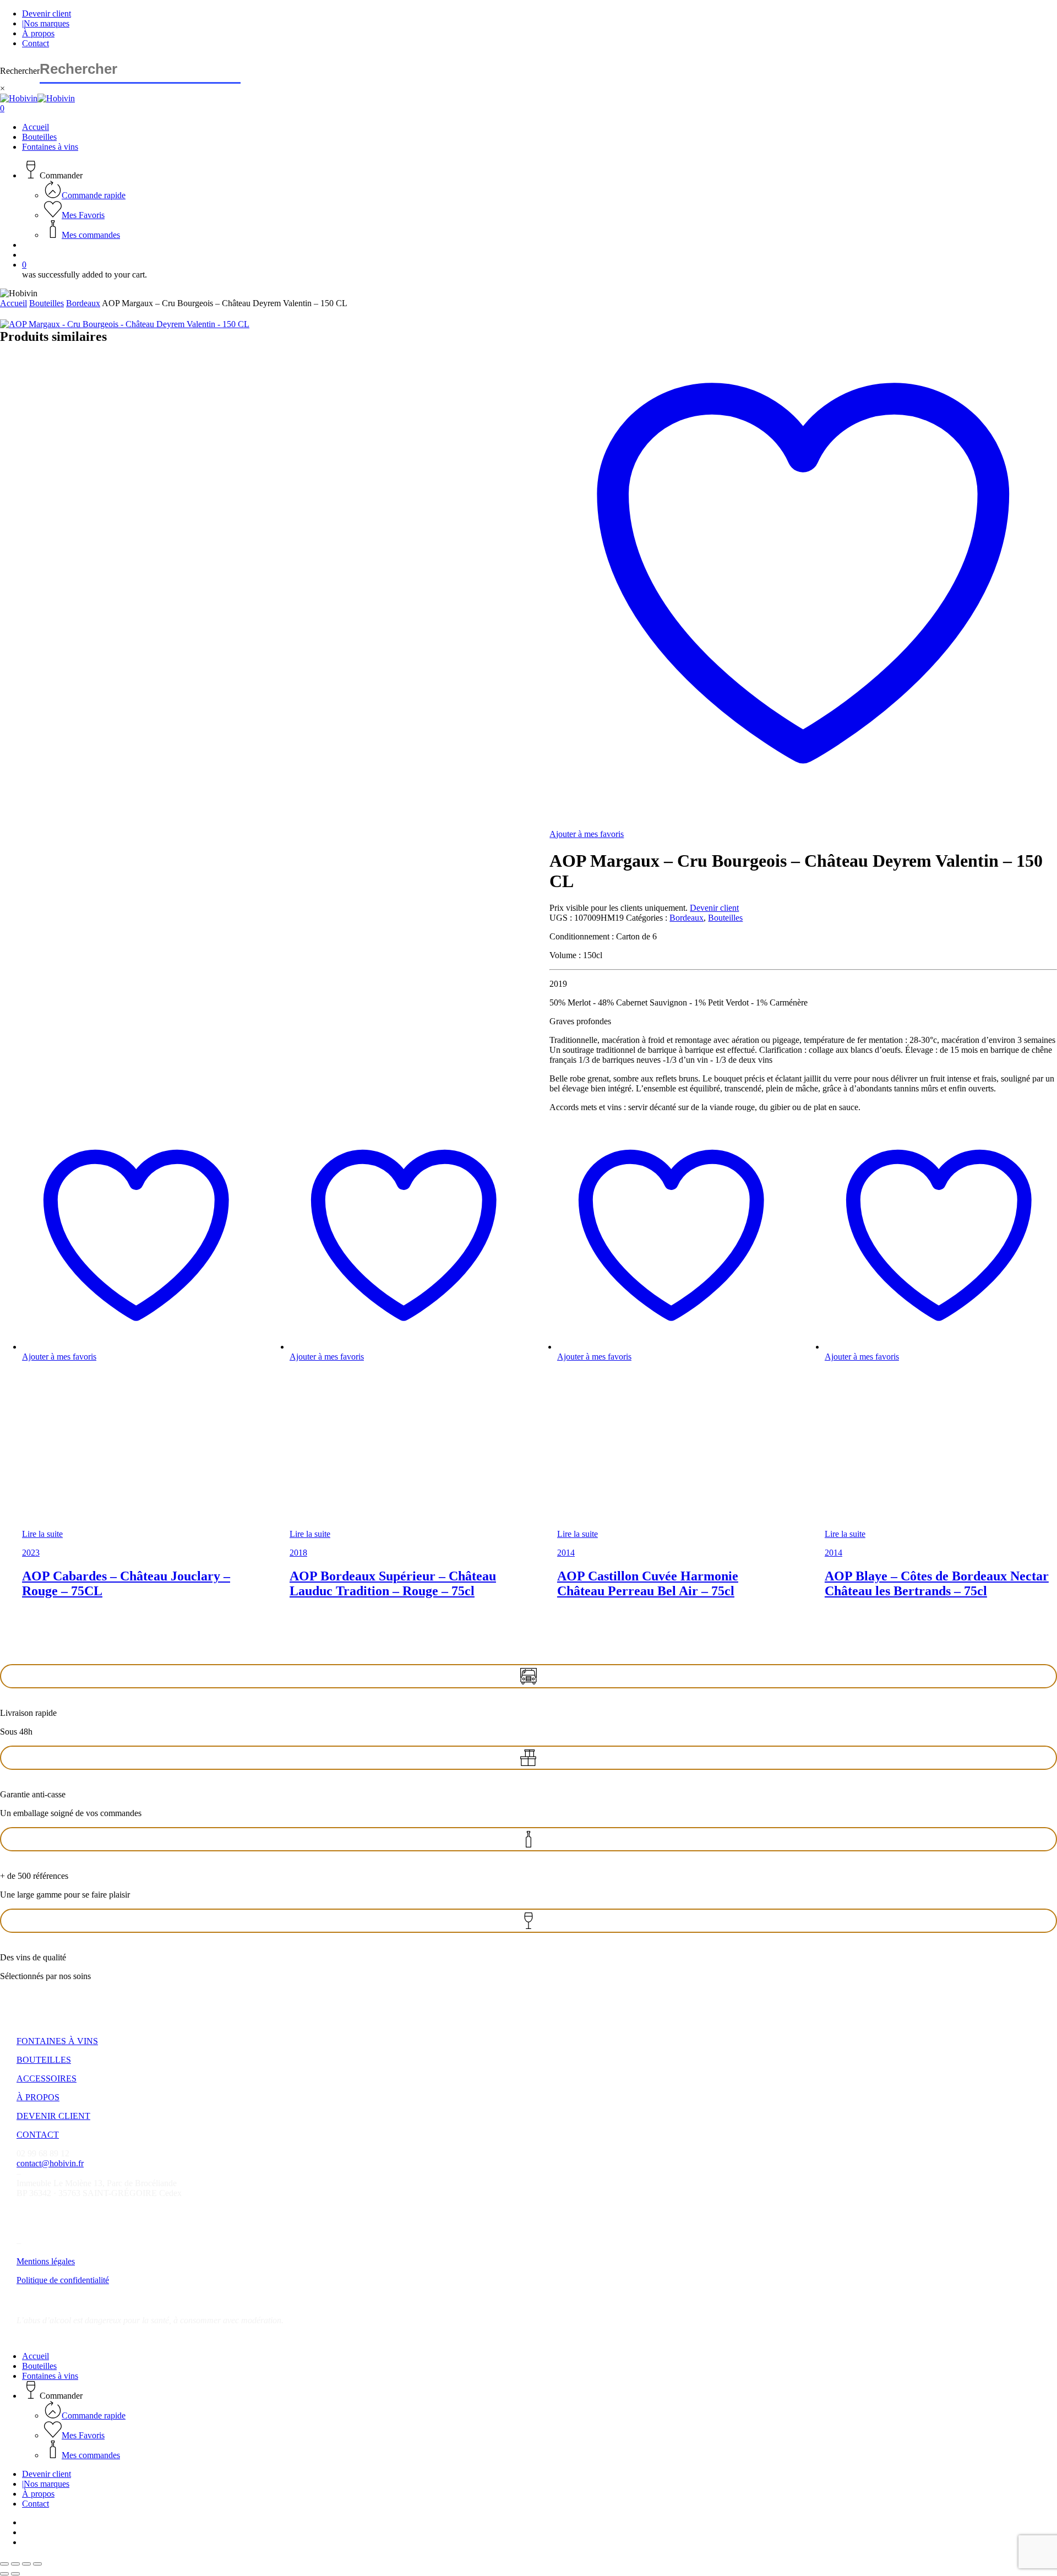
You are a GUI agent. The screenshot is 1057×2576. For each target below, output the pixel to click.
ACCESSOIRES (47, 2078)
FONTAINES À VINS (57, 2041)
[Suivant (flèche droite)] (15, 2574)
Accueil (13, 303)
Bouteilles (47, 303)
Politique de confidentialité (63, 2280)
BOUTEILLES (44, 2060)
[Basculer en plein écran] (15, 2564)
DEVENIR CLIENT (53, 2116)
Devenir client (714, 908)
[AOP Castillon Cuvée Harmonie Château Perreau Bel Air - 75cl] (640, 1524)
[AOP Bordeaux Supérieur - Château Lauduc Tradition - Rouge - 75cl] (372, 1524)
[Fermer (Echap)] (37, 2564)
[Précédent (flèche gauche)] (4, 2574)
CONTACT (38, 2135)
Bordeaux (83, 303)
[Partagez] (26, 2564)
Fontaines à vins (50, 2376)
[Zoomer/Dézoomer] (4, 2564)
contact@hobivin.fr (50, 2163)
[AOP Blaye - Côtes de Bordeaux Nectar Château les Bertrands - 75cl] (907, 1524)
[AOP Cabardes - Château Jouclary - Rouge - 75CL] (105, 1524)
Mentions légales (46, 2261)
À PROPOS (38, 2097)
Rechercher (20, 71)
